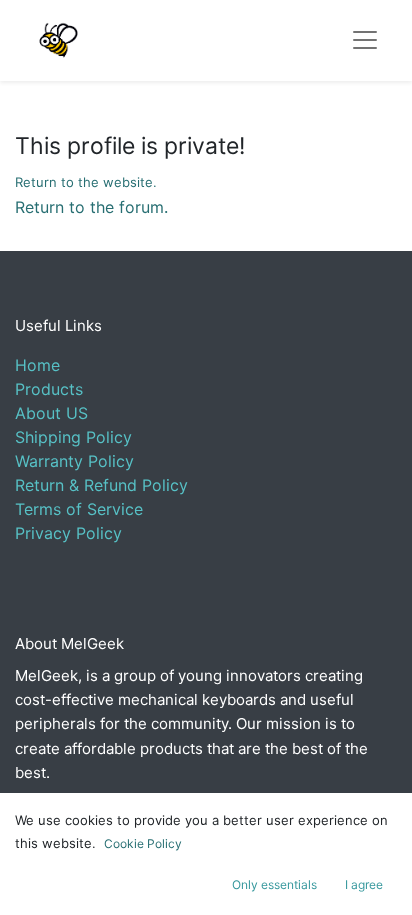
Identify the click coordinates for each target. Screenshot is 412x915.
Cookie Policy (143, 843)
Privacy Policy (68, 533)
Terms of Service (79, 509)
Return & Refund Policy (101, 485)
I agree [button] (364, 884)
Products (49, 389)
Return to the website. (86, 182)
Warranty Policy (74, 461)
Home (37, 365)
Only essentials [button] (274, 884)
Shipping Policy (73, 437)
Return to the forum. (91, 207)
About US (51, 413)
